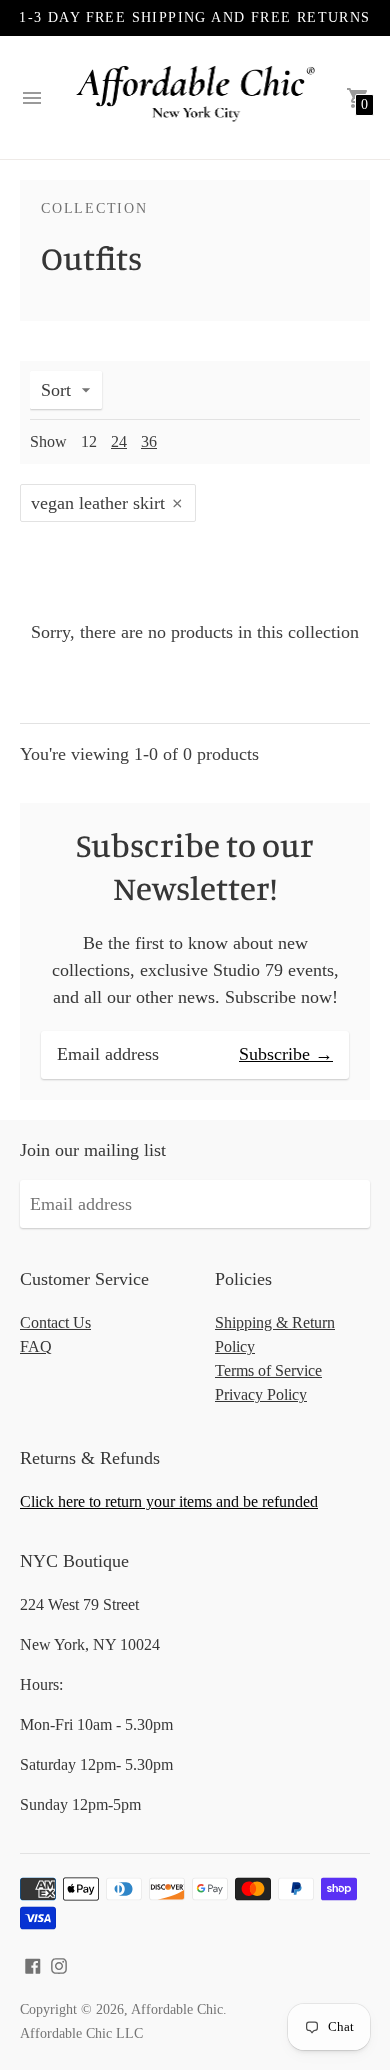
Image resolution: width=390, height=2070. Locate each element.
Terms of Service (268, 1370)
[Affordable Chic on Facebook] (33, 1964)
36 (149, 441)
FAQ (36, 1346)
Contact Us (55, 1322)
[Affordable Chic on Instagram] (59, 1964)
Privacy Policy (261, 1394)
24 (119, 441)
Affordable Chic (177, 2009)
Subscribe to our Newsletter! (195, 866)
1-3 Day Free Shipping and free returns (194, 17)
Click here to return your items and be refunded (169, 1501)
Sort (56, 390)
